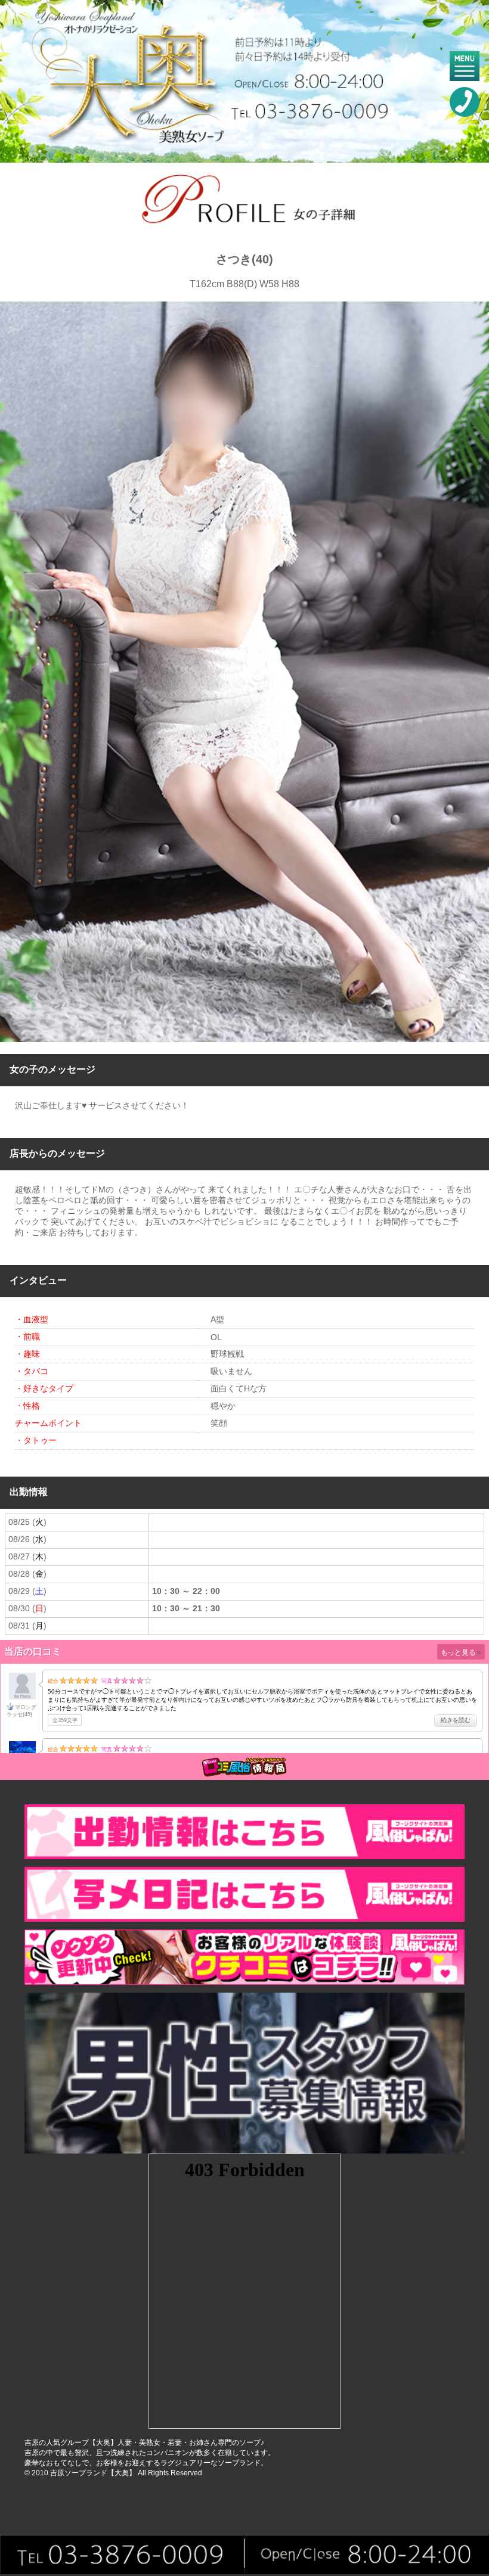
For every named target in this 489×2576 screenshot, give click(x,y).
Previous (15, 672)
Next (474, 672)
